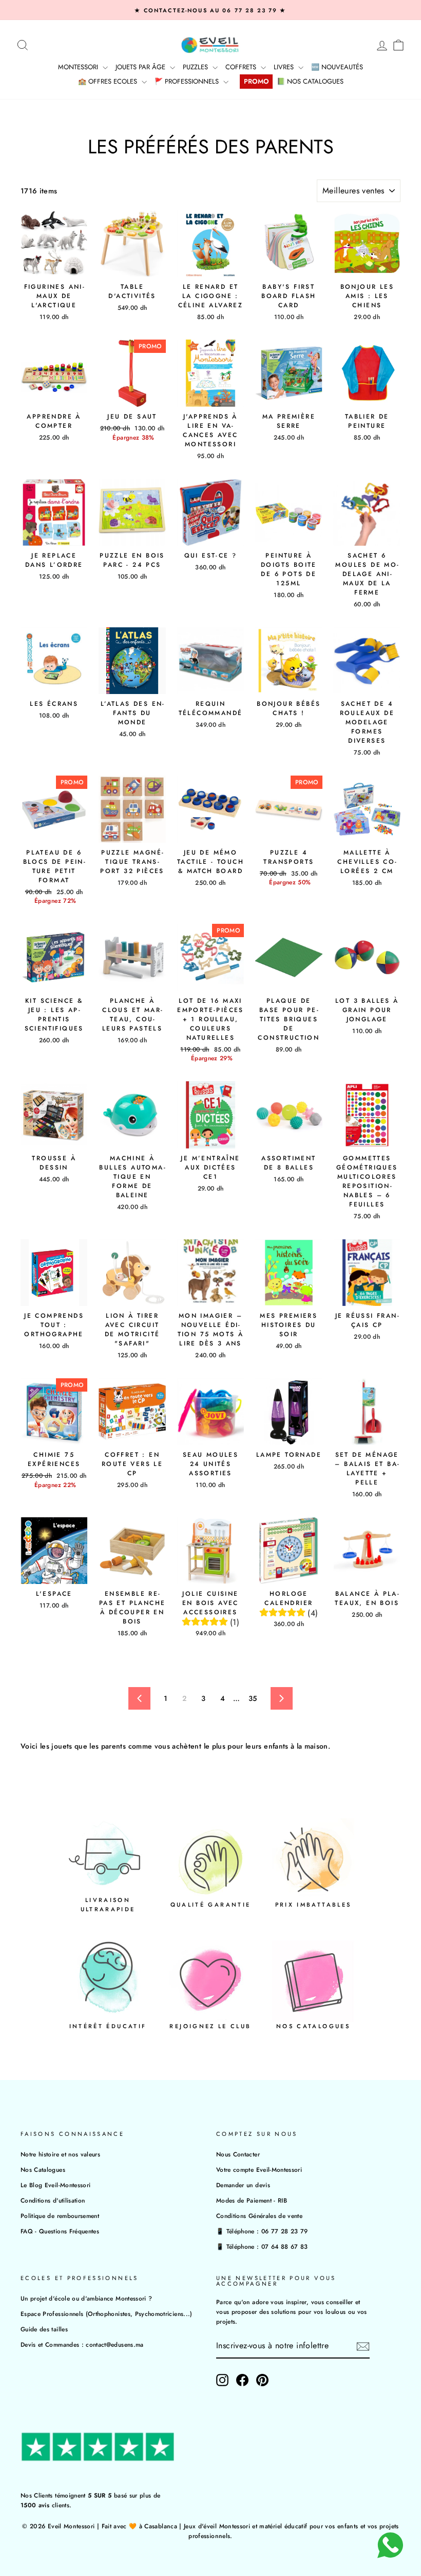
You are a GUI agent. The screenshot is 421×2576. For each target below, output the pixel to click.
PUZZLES (196, 67)
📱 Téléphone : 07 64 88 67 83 (262, 2246)
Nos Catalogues (43, 2169)
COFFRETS (242, 67)
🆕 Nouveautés (337, 67)
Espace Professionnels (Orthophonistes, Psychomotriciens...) (107, 2314)
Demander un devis (243, 2185)
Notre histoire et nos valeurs (60, 2154)
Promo (256, 81)
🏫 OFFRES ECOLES (109, 81)
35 (253, 1698)
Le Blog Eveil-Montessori (55, 2185)
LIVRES (285, 67)
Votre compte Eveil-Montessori (259, 2169)
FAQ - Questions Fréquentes (60, 2231)
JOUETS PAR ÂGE (141, 67)
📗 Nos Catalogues (310, 81)
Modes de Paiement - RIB (252, 2200)
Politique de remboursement (60, 2216)
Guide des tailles (44, 2329)
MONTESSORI (79, 67)
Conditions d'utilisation (53, 2200)
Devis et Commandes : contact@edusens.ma (82, 2344)
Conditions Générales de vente (259, 2216)
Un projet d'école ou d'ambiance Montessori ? (86, 2298)
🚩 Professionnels (188, 81)
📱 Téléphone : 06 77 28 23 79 (262, 2231)
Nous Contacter (238, 2154)
